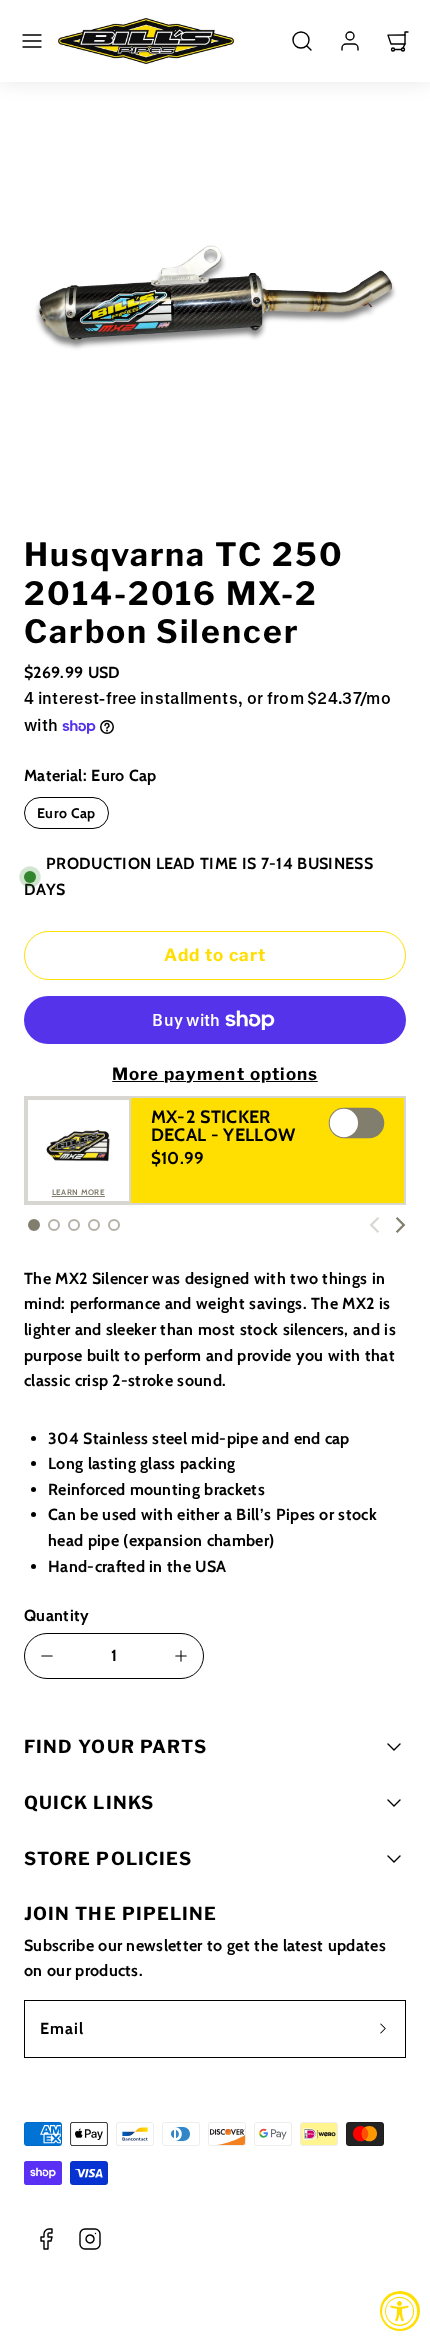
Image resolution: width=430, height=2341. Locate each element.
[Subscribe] (383, 2029)
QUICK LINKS (89, 1802)
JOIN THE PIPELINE (120, 1913)
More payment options (214, 1074)
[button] (32, 41)
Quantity (57, 1615)
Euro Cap (66, 813)
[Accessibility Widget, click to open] (400, 2311)
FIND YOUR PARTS (115, 1746)
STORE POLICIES (108, 1858)
